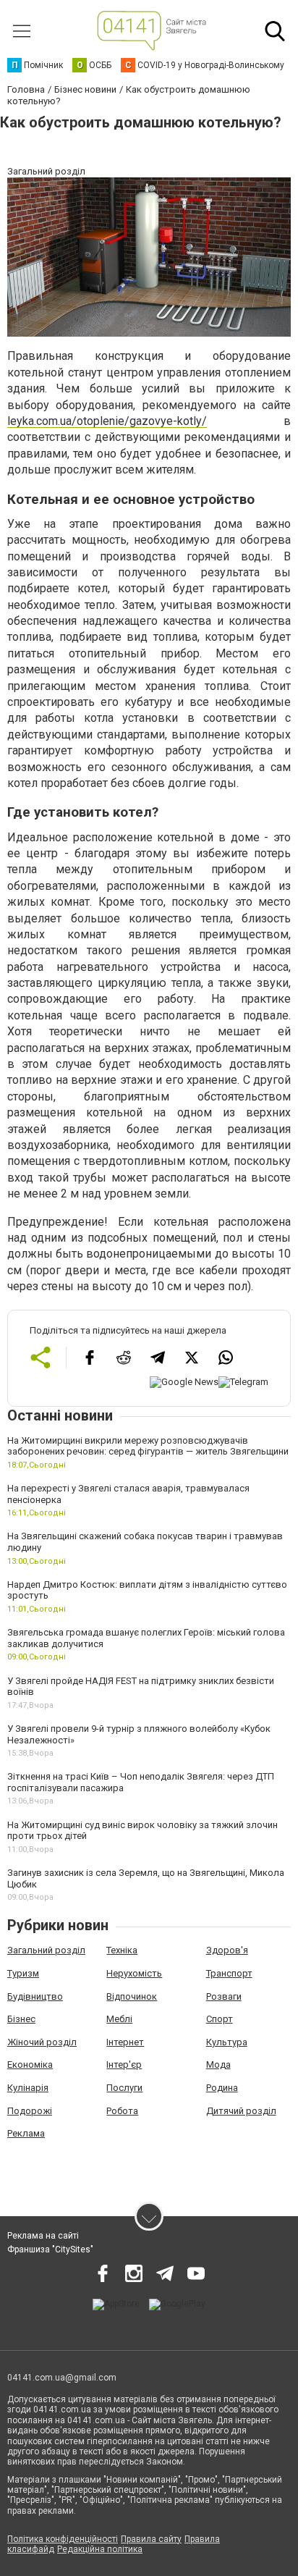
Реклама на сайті (43, 2236)
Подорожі (30, 2111)
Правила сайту (151, 2539)
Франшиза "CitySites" (50, 2249)
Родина (222, 2088)
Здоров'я (227, 1950)
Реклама (26, 2133)
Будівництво (35, 1996)
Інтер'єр (124, 2064)
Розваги (224, 1996)
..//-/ (107, 421)
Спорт (220, 2019)
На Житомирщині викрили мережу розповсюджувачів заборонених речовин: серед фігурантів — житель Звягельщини (148, 1446)
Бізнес (21, 2019)
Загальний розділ (46, 1950)
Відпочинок (132, 1996)
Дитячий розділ (241, 2111)
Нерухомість (134, 1973)
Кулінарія (28, 2088)
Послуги (124, 2088)
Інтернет (125, 2042)
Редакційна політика (100, 2549)
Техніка (122, 1950)
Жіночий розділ (42, 2042)
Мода (218, 2064)
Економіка (30, 2064)
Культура (227, 2042)
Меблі (119, 2019)
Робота (122, 2111)
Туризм (23, 1973)
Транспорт (229, 1973)
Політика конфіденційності (63, 2539)
